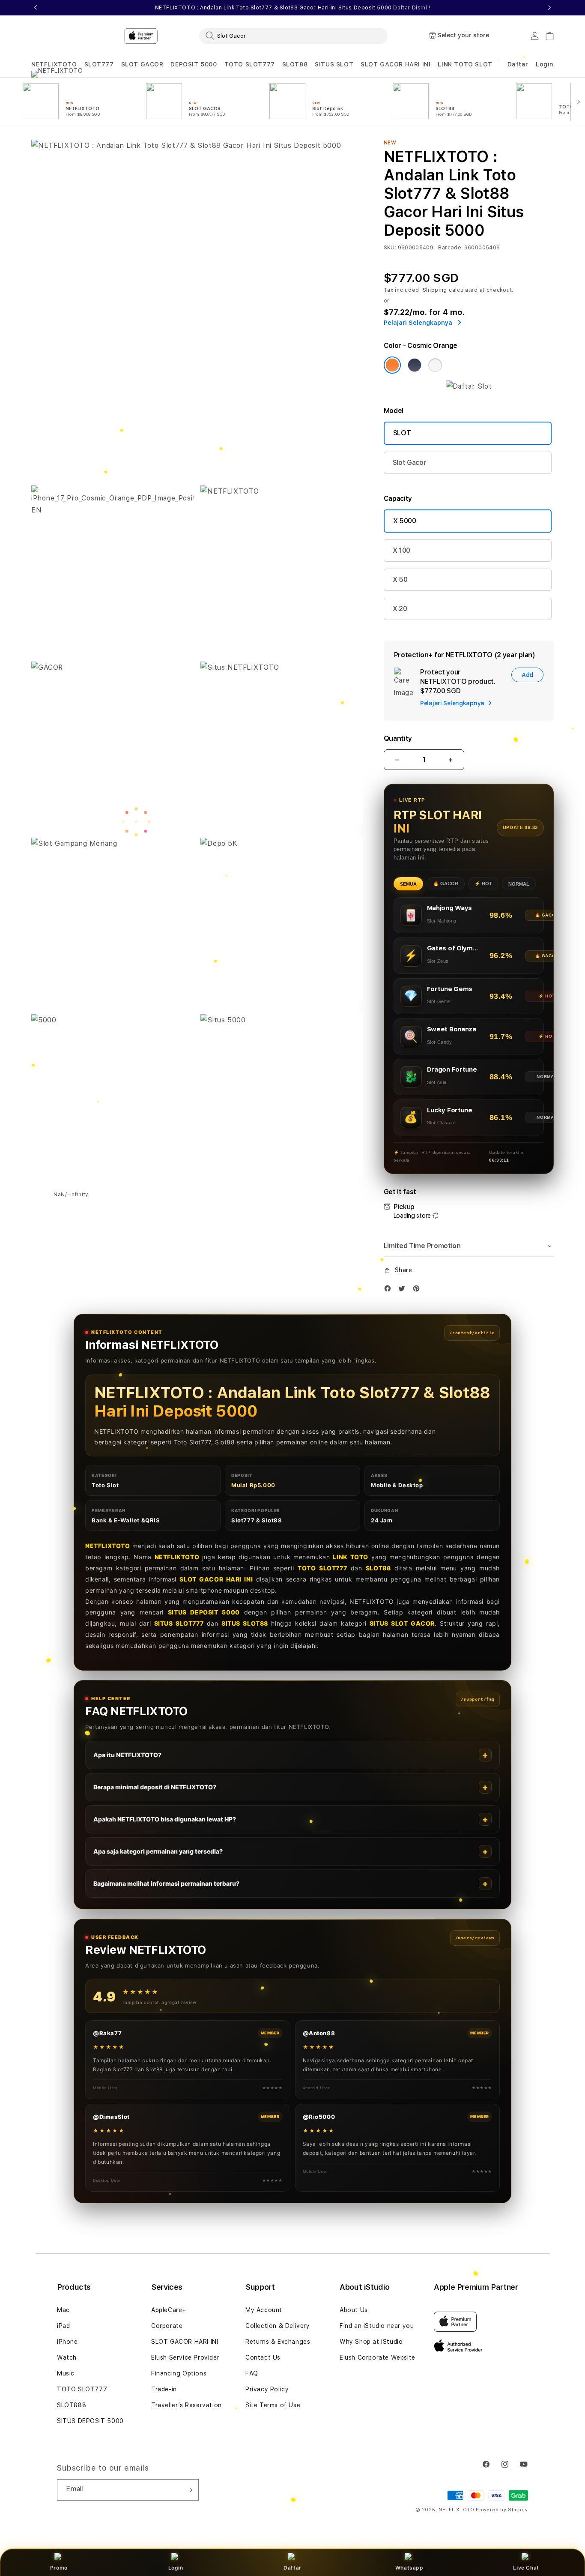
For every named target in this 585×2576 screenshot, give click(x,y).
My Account (264, 2310)
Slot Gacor (410, 463)
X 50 (400, 580)
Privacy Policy (267, 2389)
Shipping (435, 290)
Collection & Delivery (278, 2326)
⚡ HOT (483, 884)
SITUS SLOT (334, 64)
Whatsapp (409, 2568)
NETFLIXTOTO (54, 64)
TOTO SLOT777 (250, 64)
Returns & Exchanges (278, 2342)
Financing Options (179, 2373)
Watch (67, 2357)
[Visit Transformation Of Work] (469, 386)
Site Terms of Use (273, 2405)
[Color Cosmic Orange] (392, 365)
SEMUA (408, 884)
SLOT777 (99, 64)
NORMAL (519, 884)
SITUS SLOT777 (179, 1623)
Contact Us (263, 2357)
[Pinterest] (418, 1290)
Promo (59, 2568)
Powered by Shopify (502, 2510)
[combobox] (293, 36)
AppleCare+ (169, 2310)
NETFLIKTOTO (177, 1557)
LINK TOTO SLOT (465, 64)
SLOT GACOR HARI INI (395, 64)
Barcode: (450, 248)
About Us (354, 2310)
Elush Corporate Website (378, 2357)
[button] (54, 64)
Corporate (167, 2326)
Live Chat (526, 2568)
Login (176, 2568)
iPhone (67, 2342)
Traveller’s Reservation (187, 2405)
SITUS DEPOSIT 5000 (204, 1612)
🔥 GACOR (446, 884)
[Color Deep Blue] (415, 365)
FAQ (252, 2373)
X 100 (401, 550)
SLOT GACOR (142, 64)
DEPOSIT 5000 (194, 64)
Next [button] (549, 8)
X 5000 (405, 521)
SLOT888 (72, 2405)
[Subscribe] (189, 2490)
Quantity (398, 738)
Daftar (292, 2568)
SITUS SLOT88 (245, 1623)
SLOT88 (295, 64)
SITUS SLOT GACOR (402, 1623)
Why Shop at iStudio (371, 2342)
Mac (63, 2310)
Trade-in (164, 2389)
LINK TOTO (351, 1557)
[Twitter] (404, 1290)
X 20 (400, 609)
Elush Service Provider (185, 2357)
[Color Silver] (435, 365)
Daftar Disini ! (412, 8)
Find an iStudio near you (377, 2326)
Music (66, 2373)
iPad (63, 2326)
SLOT (402, 433)
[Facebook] (390, 1290)
